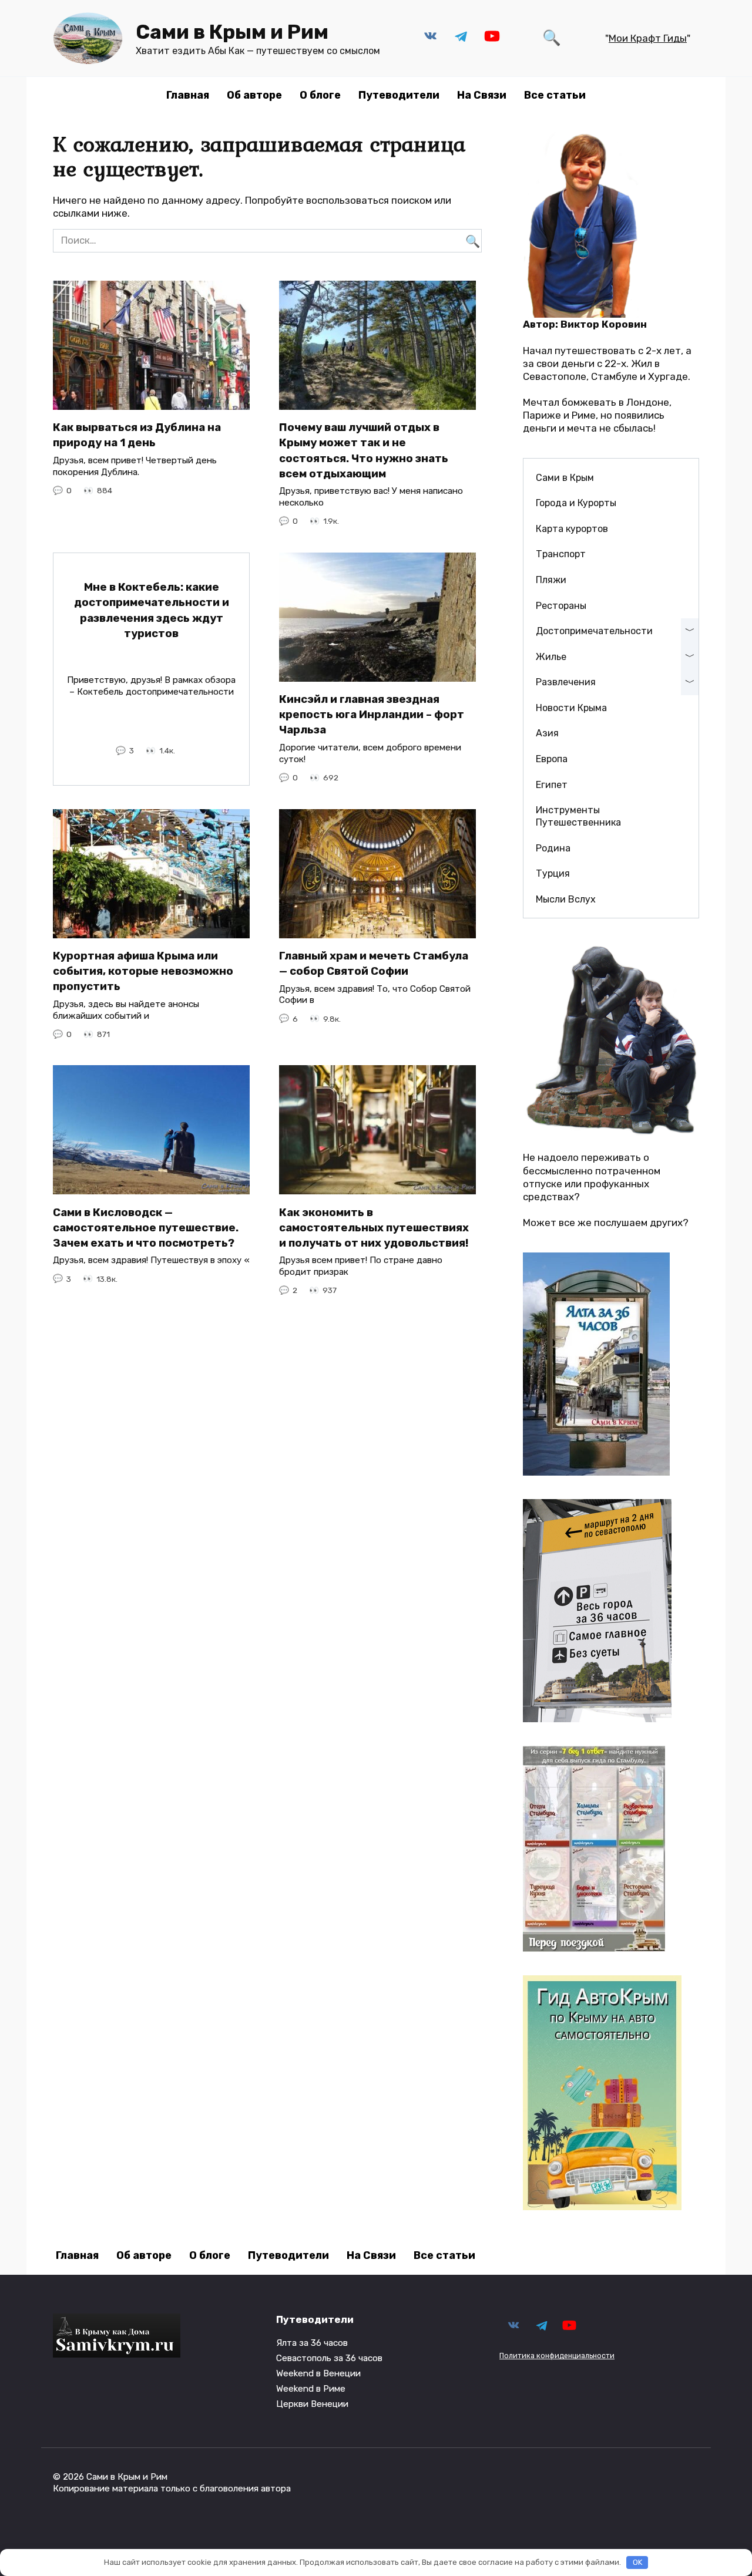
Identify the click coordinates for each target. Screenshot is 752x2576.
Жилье (551, 657)
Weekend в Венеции (318, 2373)
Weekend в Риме (311, 2389)
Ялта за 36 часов (312, 2343)
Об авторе (254, 95)
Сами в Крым (565, 478)
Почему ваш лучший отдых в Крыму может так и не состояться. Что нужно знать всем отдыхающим (364, 451)
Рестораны (561, 606)
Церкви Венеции (312, 2404)
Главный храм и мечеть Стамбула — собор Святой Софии (374, 964)
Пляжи (551, 580)
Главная (188, 95)
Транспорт (561, 554)
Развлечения (566, 682)
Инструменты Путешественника (578, 816)
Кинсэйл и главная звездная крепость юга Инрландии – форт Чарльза (372, 715)
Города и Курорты (576, 503)
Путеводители (399, 95)
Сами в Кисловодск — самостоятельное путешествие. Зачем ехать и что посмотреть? (146, 1227)
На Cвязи (482, 95)
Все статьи (555, 95)
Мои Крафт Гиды (648, 38)
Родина (553, 848)
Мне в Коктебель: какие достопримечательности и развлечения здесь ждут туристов (152, 610)
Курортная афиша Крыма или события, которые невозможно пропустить (143, 971)
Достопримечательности (594, 631)
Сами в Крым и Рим (232, 32)
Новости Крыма (571, 708)
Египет (552, 785)
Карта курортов (572, 529)
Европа (552, 759)
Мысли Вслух (566, 899)
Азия (547, 733)
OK (637, 2562)
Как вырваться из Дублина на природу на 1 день (137, 435)
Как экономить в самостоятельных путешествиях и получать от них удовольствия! (374, 1227)
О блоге (320, 95)
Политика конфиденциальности (557, 2356)
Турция (553, 873)
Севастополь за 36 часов (329, 2358)
